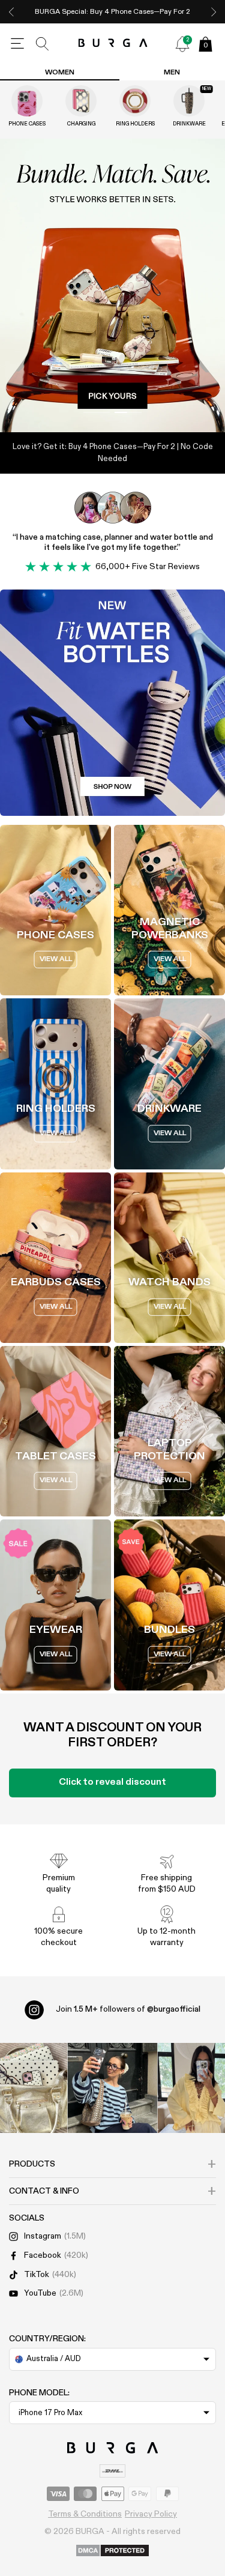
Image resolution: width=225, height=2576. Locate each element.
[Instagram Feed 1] (113, 2088)
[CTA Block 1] (112, 703)
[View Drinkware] (189, 101)
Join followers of (128, 2009)
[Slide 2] (112, 286)
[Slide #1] (129, 412)
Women (60, 73)
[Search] (43, 44)
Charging (81, 124)
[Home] (112, 44)
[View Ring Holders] (135, 101)
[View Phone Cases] (27, 101)
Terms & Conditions (85, 2514)
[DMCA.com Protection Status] (112, 2551)
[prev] (11, 12)
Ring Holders (135, 124)
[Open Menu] (17, 44)
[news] (182, 44)
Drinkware (189, 124)
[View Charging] (81, 101)
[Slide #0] (97, 412)
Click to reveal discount (112, 1782)
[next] (214, 12)
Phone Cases (27, 124)
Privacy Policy (151, 2514)
